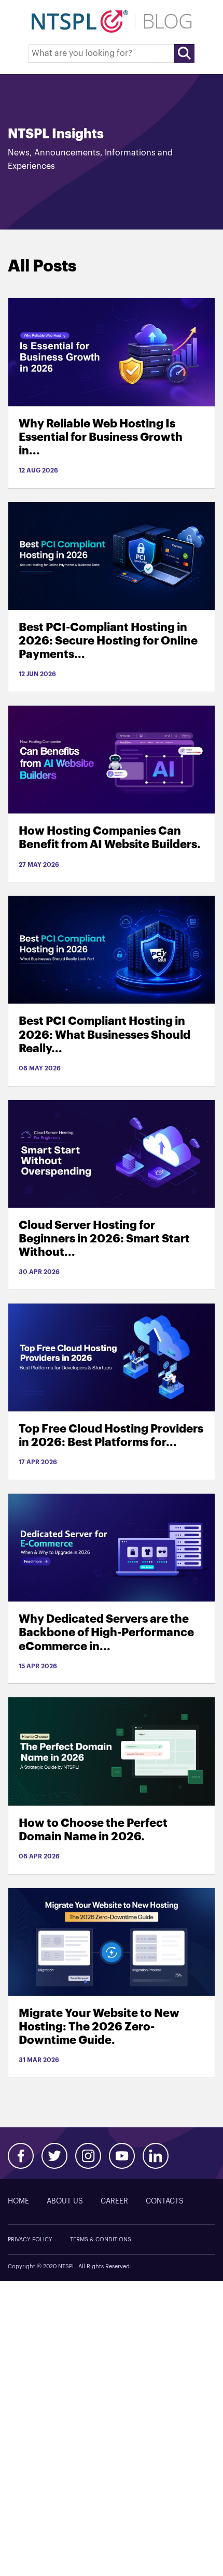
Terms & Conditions (101, 2239)
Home (18, 2201)
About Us (65, 2201)
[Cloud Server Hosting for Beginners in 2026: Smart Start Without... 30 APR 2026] (112, 1154)
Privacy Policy (30, 2239)
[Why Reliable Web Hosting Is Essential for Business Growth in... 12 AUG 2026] (112, 352)
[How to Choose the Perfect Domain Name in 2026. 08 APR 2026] (112, 1751)
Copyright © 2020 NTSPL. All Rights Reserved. (69, 2266)
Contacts (165, 2201)
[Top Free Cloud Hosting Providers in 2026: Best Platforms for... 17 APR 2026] (112, 1357)
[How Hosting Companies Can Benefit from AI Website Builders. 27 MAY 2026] (112, 759)
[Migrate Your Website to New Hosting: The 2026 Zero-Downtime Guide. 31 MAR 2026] (112, 1942)
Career (114, 2201)
